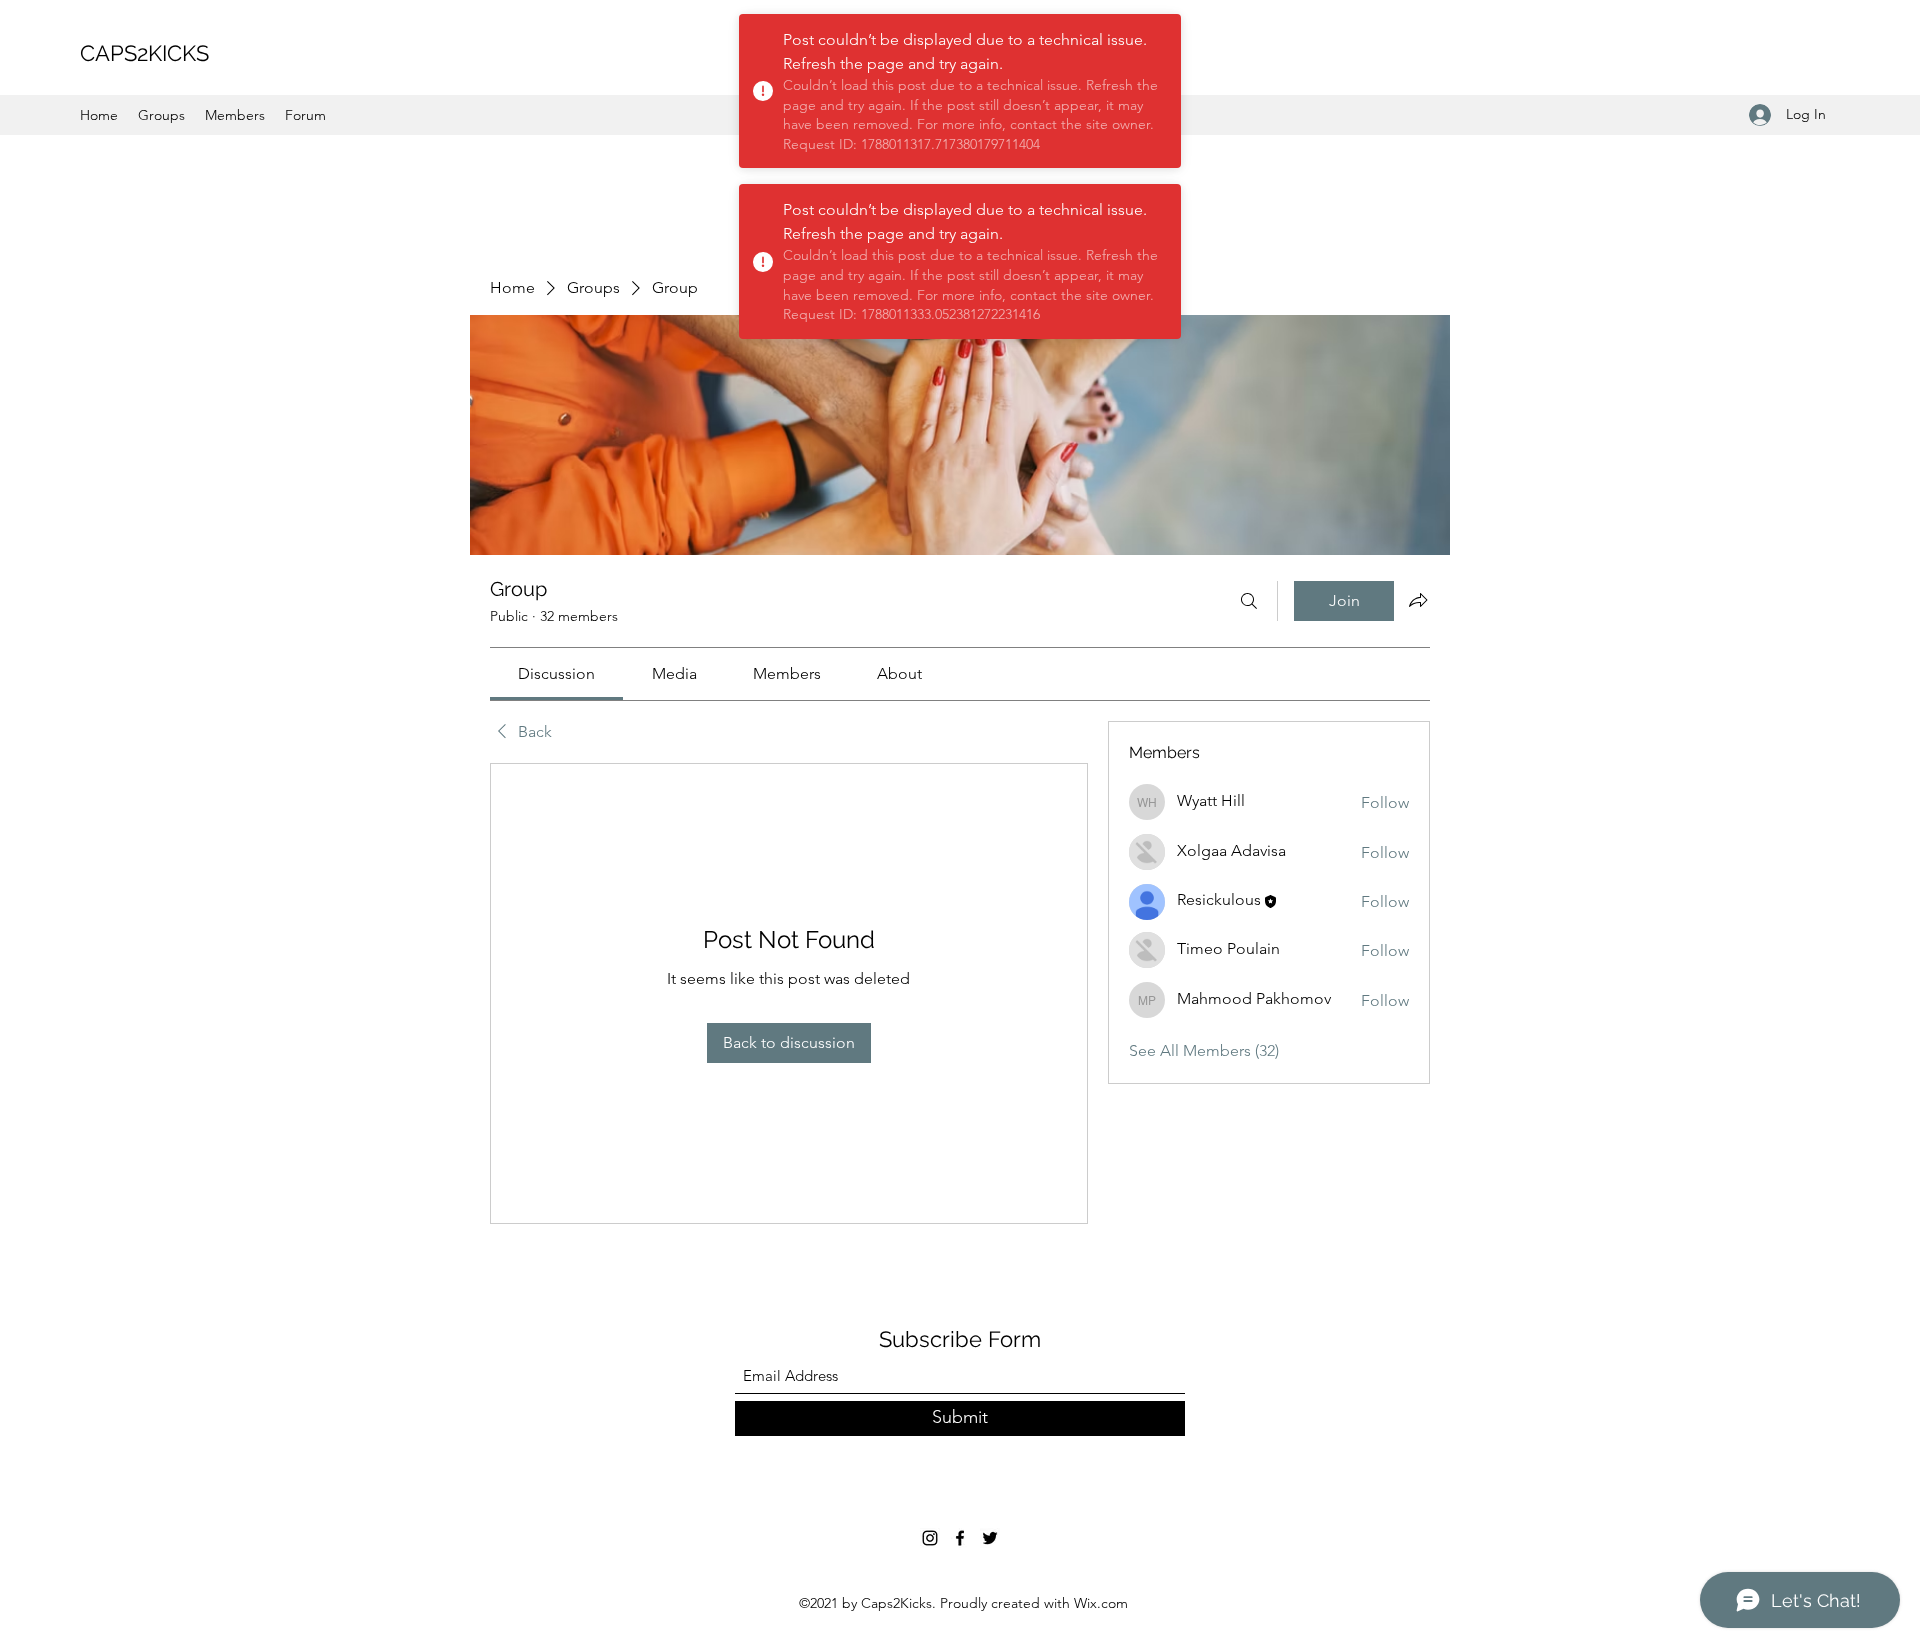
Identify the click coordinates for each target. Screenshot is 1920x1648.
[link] (556, 673)
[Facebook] (960, 1538)
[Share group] (1418, 600)
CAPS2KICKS (144, 53)
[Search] (1249, 601)
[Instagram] (930, 1538)
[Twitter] (990, 1538)
